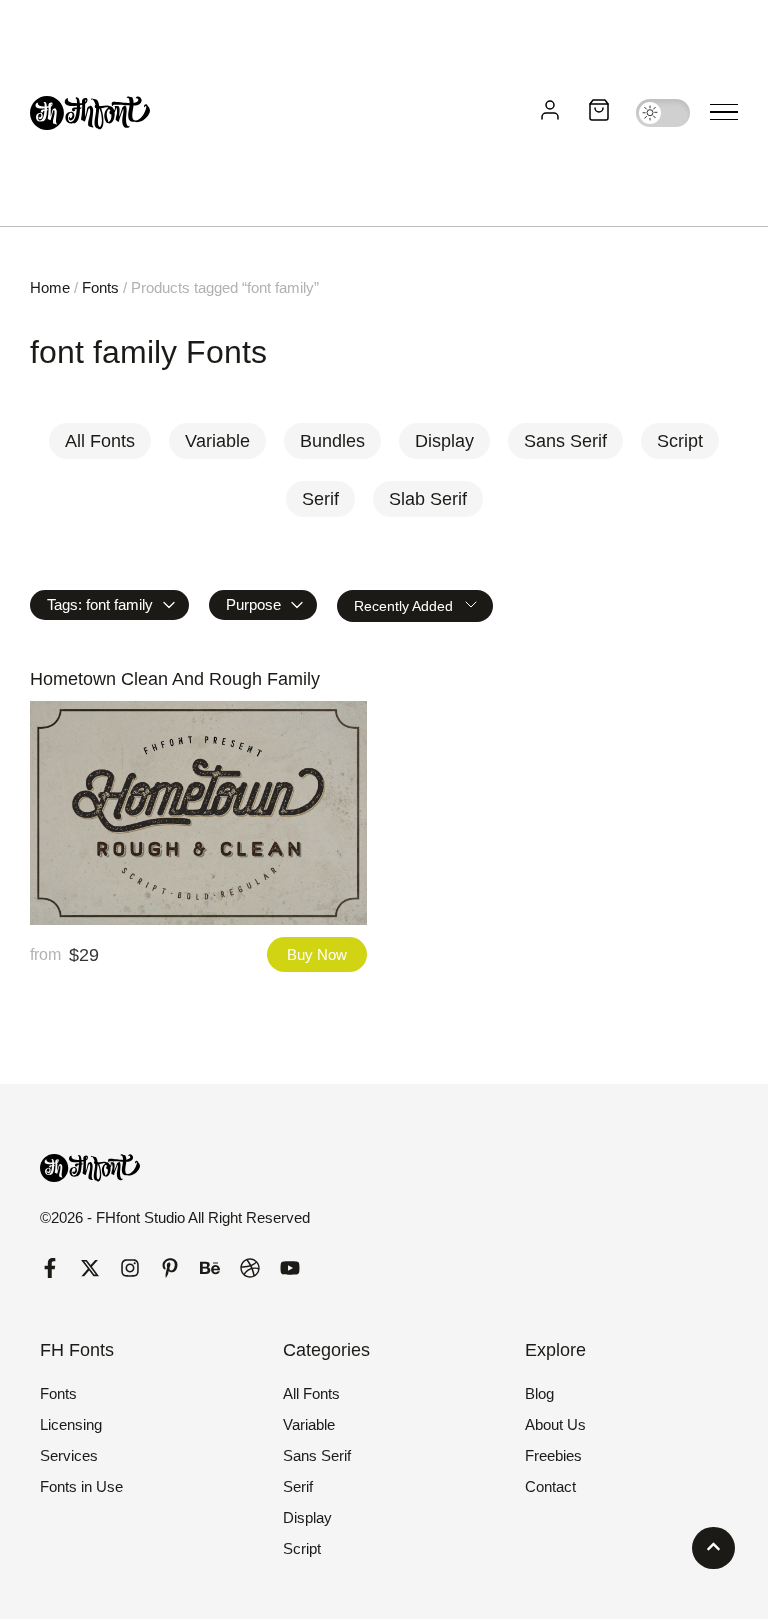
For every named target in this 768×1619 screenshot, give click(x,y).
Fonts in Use (81, 1486)
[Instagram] (130, 1268)
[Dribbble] (250, 1268)
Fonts (100, 287)
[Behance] (210, 1268)
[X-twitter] (90, 1268)
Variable (309, 1424)
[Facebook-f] (50, 1268)
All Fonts (311, 1393)
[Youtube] (290, 1268)
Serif (298, 1486)
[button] (724, 113)
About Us (555, 1424)
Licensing (71, 1424)
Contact (550, 1486)
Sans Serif (317, 1455)
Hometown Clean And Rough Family (175, 679)
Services (69, 1455)
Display (307, 1517)
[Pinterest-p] (170, 1268)
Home (50, 287)
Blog (539, 1393)
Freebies (553, 1455)
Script (302, 1548)
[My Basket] (599, 113)
